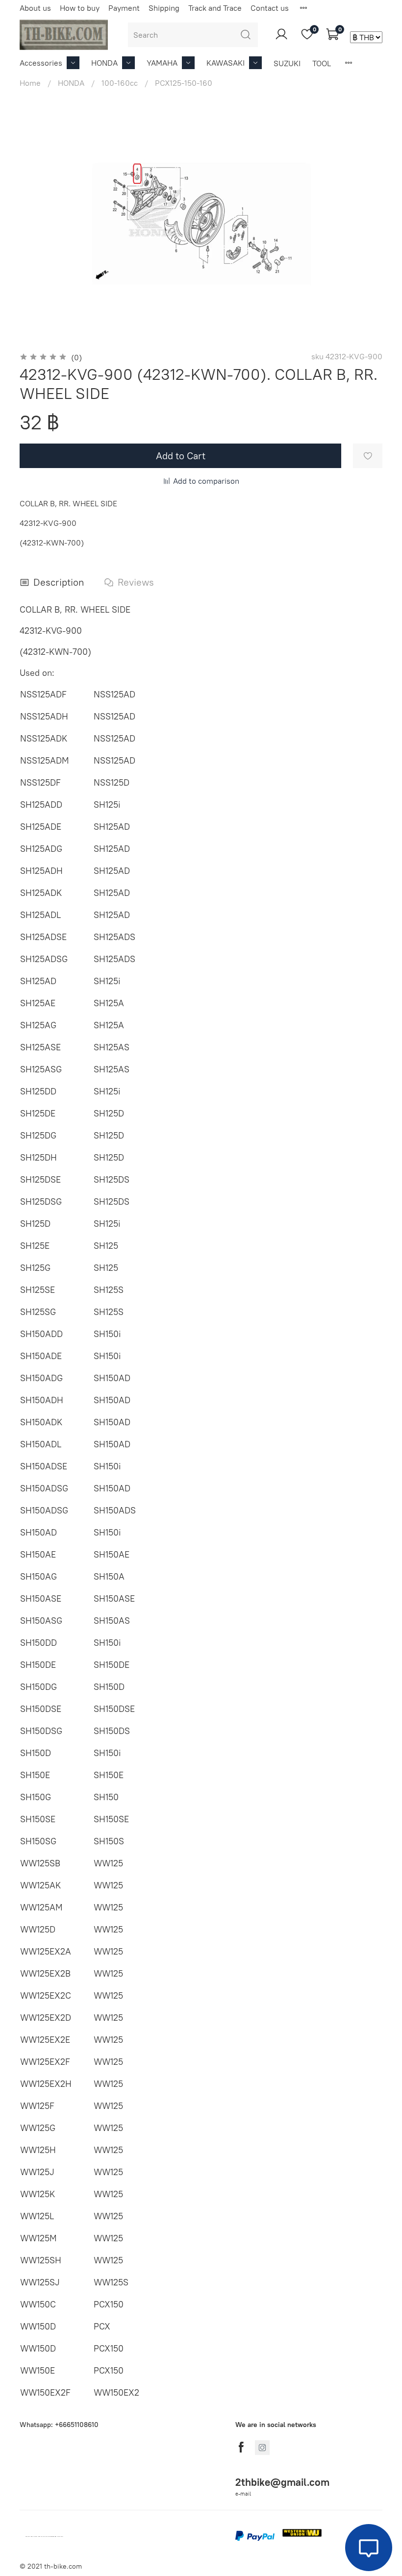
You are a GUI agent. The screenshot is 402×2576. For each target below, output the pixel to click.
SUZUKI (287, 63)
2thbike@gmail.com (282, 2482)
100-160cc (120, 83)
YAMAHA (162, 63)
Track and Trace (215, 8)
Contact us (270, 8)
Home (30, 83)
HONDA (104, 63)
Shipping (164, 8)
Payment (124, 8)
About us (35, 8)
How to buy (80, 8)
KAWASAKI (226, 63)
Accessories (41, 63)
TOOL (322, 63)
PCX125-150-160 (184, 83)
